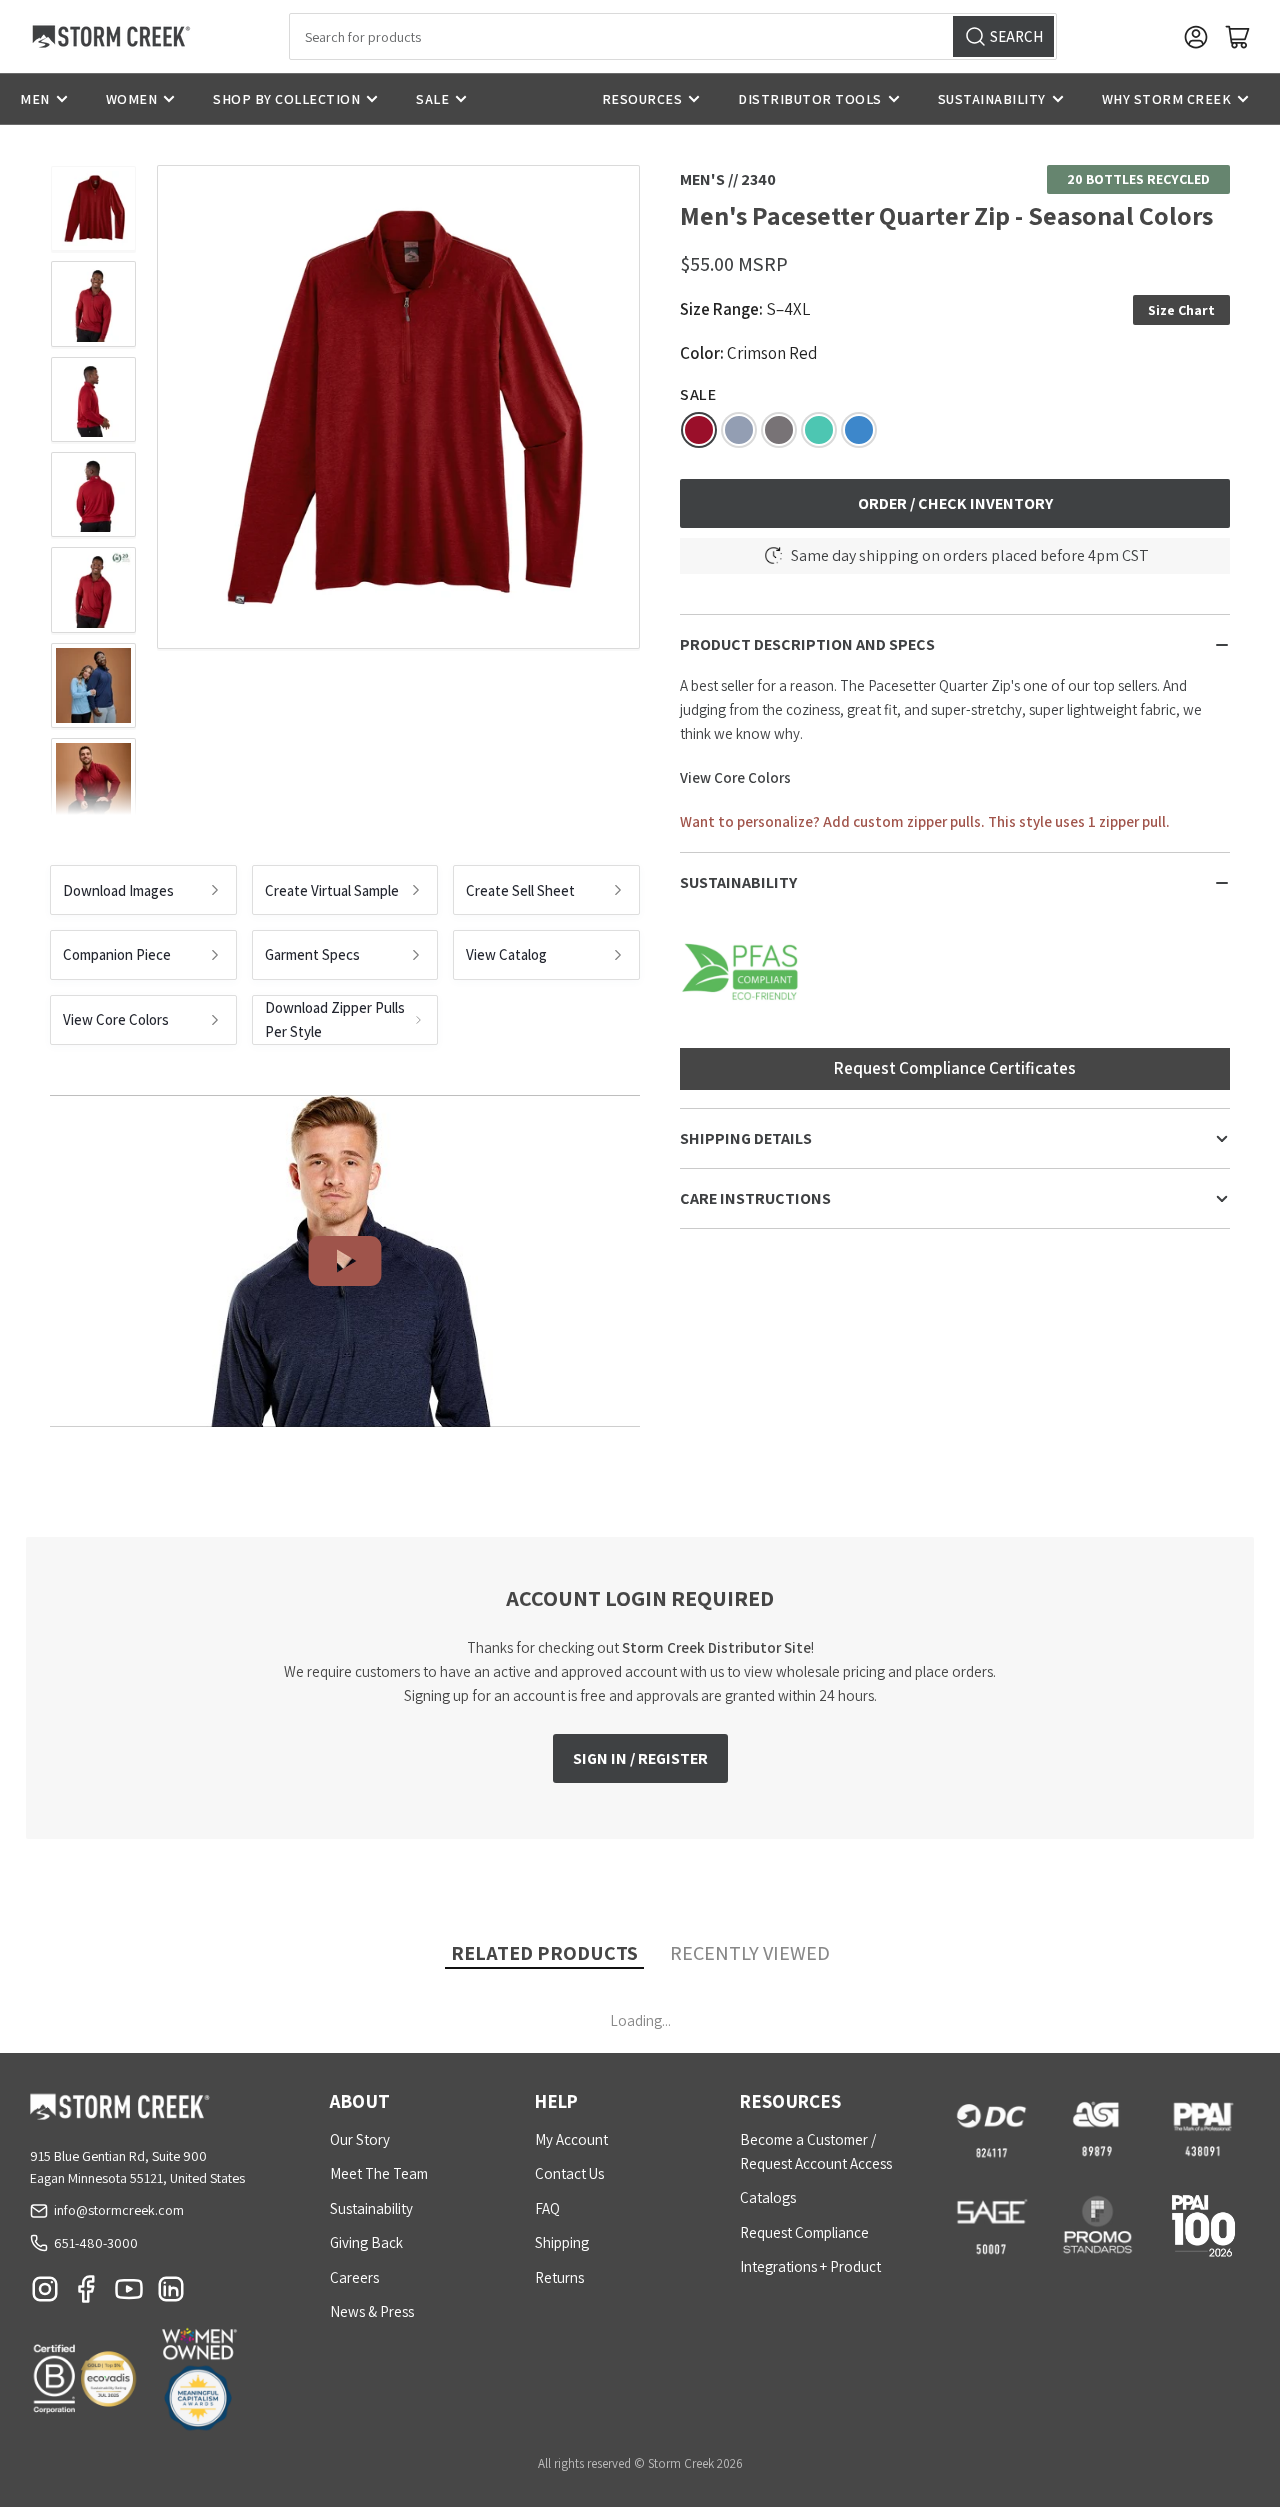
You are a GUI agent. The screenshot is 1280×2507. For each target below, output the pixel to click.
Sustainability (992, 99)
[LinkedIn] (171, 2294)
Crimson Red (699, 430)
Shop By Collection (286, 99)
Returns (559, 2277)
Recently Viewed (750, 1953)
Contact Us (569, 2173)
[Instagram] (45, 2294)
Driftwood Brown (779, 430)
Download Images (118, 890)
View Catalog (506, 954)
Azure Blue (859, 430)
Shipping (562, 2242)
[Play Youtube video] (345, 1261)
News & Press (372, 2311)
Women (132, 99)
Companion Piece (117, 954)
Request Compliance (804, 2232)
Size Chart (1181, 309)
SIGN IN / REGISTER (640, 1758)
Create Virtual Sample (332, 890)
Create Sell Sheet (520, 890)
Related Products (544, 1953)
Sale (432, 99)
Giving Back (366, 2242)
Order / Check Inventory (955, 503)
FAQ (547, 2208)
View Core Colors (116, 1019)
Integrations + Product (810, 2266)
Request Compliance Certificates (955, 1068)
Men (35, 99)
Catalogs (768, 2197)
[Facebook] (87, 2294)
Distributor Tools (810, 99)
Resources (642, 99)
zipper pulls (944, 821)
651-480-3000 (96, 2243)
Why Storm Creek (1167, 99)
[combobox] (673, 36)
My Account (571, 2139)
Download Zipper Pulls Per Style (335, 1019)
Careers (354, 2277)
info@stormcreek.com (119, 2210)
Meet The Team (379, 2173)
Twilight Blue (739, 430)
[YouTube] (129, 2294)
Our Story (360, 2139)
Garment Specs (312, 954)
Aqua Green (819, 430)
